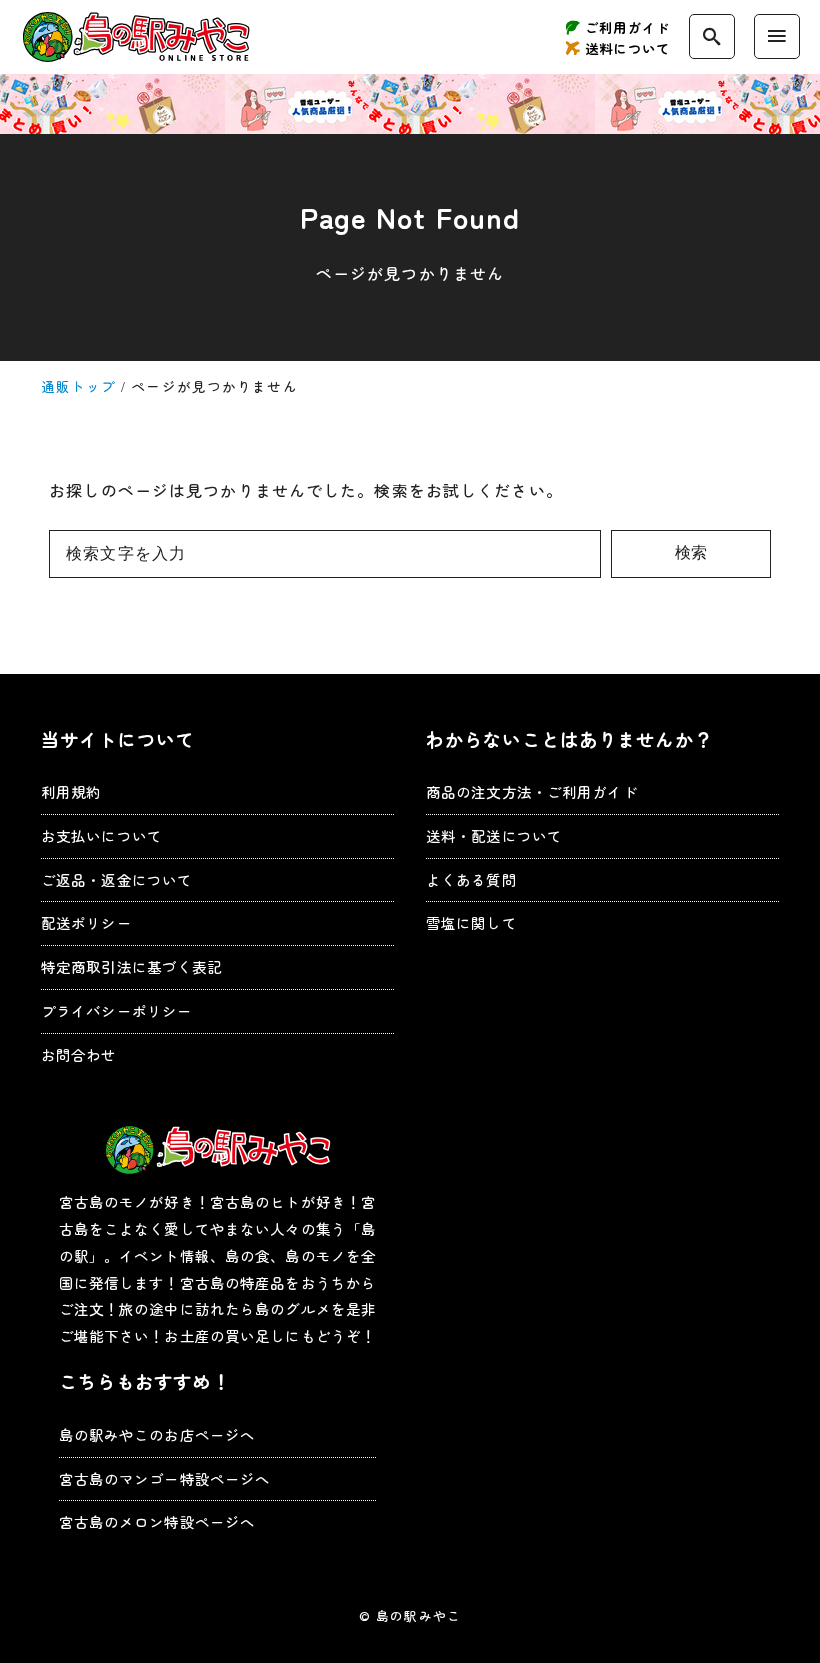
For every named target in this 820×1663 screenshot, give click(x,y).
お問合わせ (79, 1054)
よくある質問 (471, 879)
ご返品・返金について (116, 879)
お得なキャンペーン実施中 (410, 104)
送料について (627, 48)
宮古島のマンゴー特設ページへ (165, 1478)
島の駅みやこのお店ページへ (157, 1434)
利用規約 (71, 791)
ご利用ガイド (627, 27)
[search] (712, 36)
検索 (691, 552)
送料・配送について (494, 835)
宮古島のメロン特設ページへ (157, 1521)
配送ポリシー (86, 922)
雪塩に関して (471, 922)
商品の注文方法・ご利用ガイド (532, 791)
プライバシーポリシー (116, 1010)
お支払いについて (101, 835)
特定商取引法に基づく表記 (131, 966)
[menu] (777, 36)
